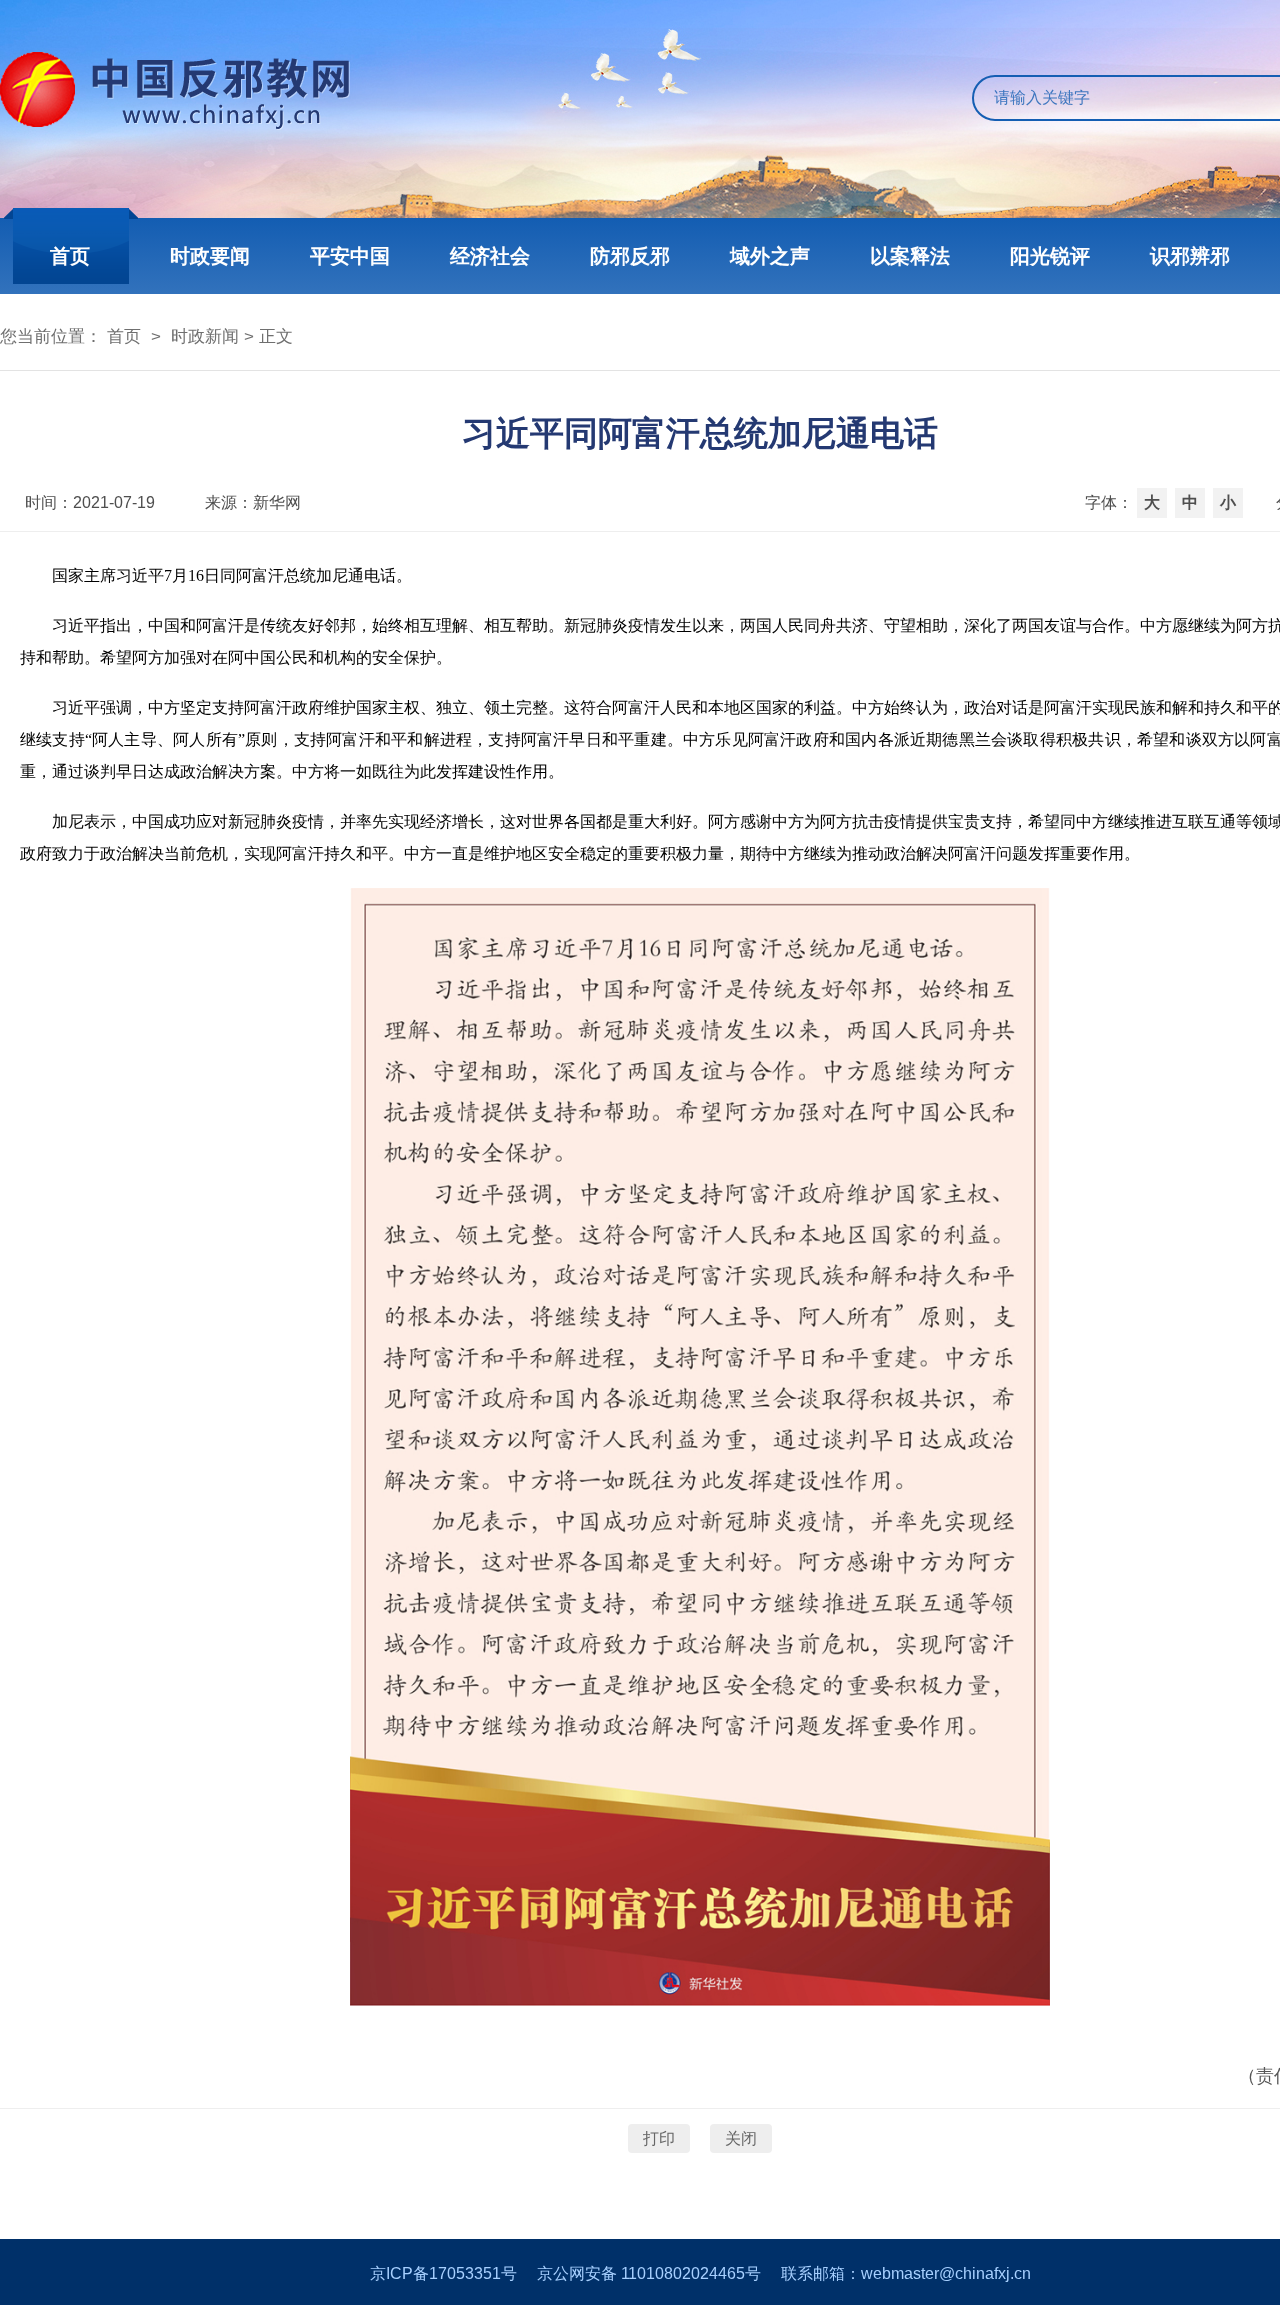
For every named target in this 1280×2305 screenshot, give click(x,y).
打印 (659, 2138)
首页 (70, 256)
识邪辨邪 (1190, 256)
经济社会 (490, 256)
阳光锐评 (1050, 256)
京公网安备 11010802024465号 (649, 2273)
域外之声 (770, 256)
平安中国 (350, 256)
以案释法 (910, 256)
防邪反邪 (630, 256)
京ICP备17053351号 (443, 2273)
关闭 (741, 2138)
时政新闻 (205, 336)
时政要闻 (210, 256)
